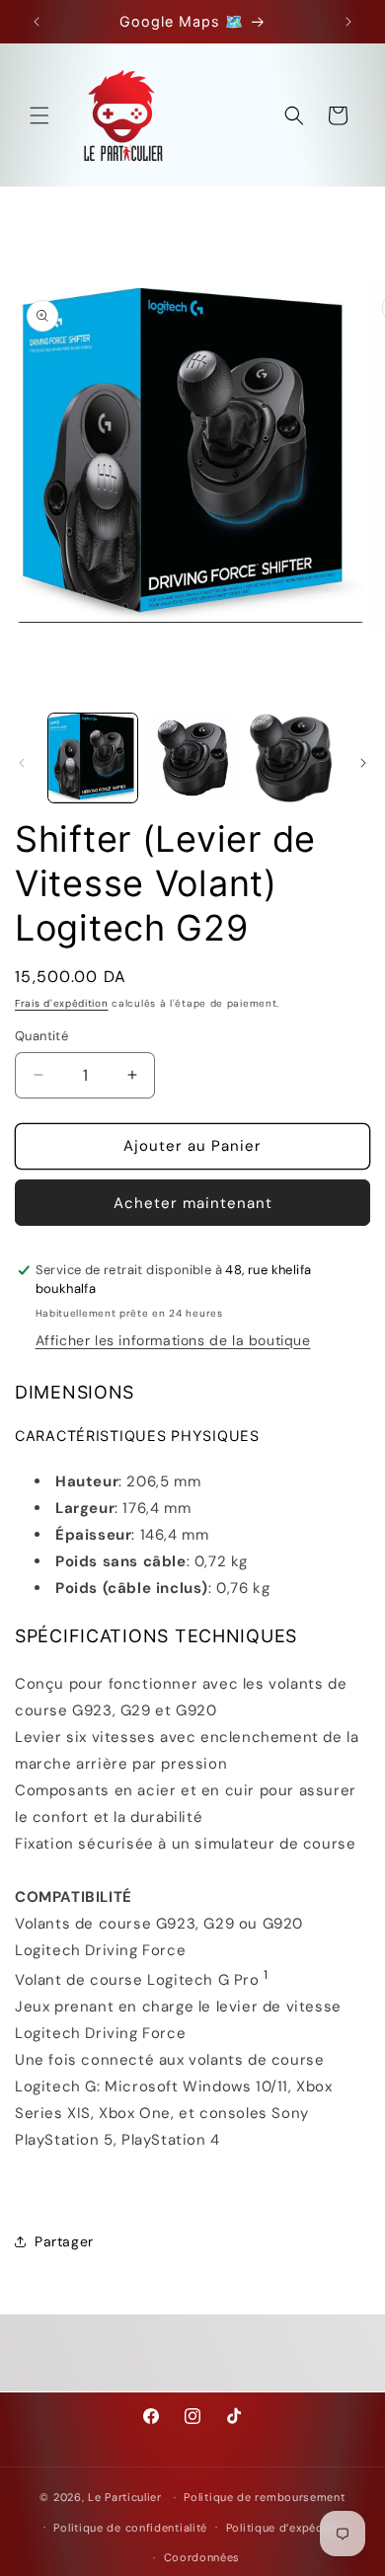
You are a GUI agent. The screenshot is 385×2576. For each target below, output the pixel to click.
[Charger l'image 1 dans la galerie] (93, 758)
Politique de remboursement (264, 2497)
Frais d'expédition (62, 1003)
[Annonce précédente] (37, 22)
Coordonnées (202, 2557)
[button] (39, 115)
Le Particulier (125, 2497)
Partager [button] (64, 2241)
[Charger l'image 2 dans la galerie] (192, 758)
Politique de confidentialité (130, 2528)
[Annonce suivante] (348, 22)
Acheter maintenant (193, 1203)
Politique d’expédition (288, 2528)
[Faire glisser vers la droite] (363, 763)
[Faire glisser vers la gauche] (22, 763)
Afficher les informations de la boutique (173, 1340)
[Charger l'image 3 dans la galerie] (291, 758)
